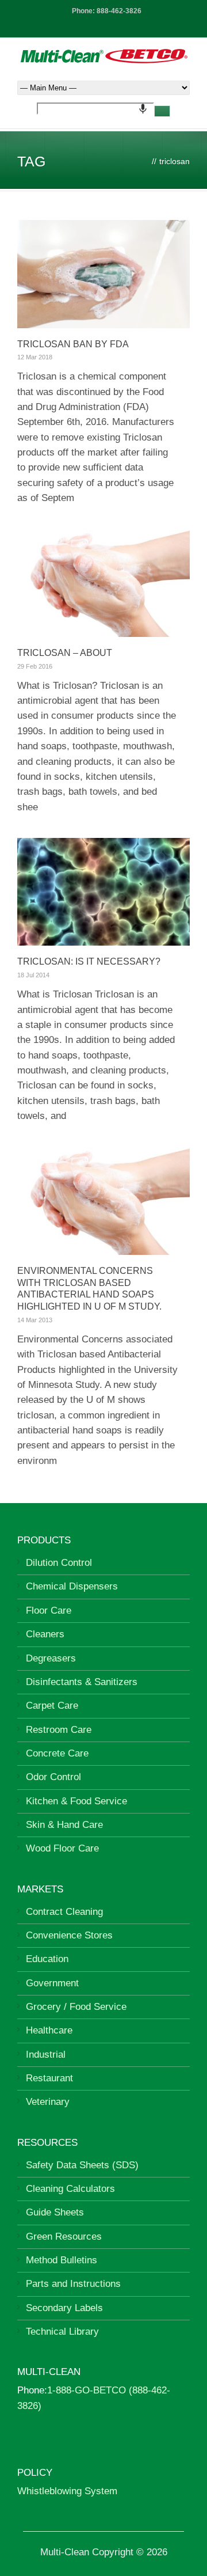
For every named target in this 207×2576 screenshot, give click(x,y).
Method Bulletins (62, 2260)
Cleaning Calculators (70, 2189)
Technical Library (62, 2332)
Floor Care (49, 1611)
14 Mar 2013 (35, 1320)
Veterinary (48, 2102)
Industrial (46, 2055)
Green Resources (64, 2237)
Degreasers (51, 1658)
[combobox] (95, 109)
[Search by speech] (143, 109)
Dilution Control (59, 1563)
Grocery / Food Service (76, 2007)
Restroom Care (59, 1730)
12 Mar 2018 (35, 357)
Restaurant (49, 2078)
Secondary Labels (64, 2308)
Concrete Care (57, 1753)
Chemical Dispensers (72, 1586)
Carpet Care (52, 1706)
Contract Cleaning (64, 1912)
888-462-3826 (119, 11)
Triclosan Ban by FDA (73, 344)
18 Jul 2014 (33, 975)
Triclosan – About (65, 653)
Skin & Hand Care (64, 1825)
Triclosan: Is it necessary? (89, 961)
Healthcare (49, 2030)
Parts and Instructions (73, 2284)
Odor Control (53, 1777)
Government (52, 1983)
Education (47, 1959)
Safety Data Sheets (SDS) (82, 2165)
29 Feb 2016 (35, 666)
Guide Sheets (55, 2212)
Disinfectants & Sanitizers (82, 1682)
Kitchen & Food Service (76, 1801)
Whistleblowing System (67, 2491)
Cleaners (45, 1634)
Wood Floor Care (62, 1848)
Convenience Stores (69, 1935)
